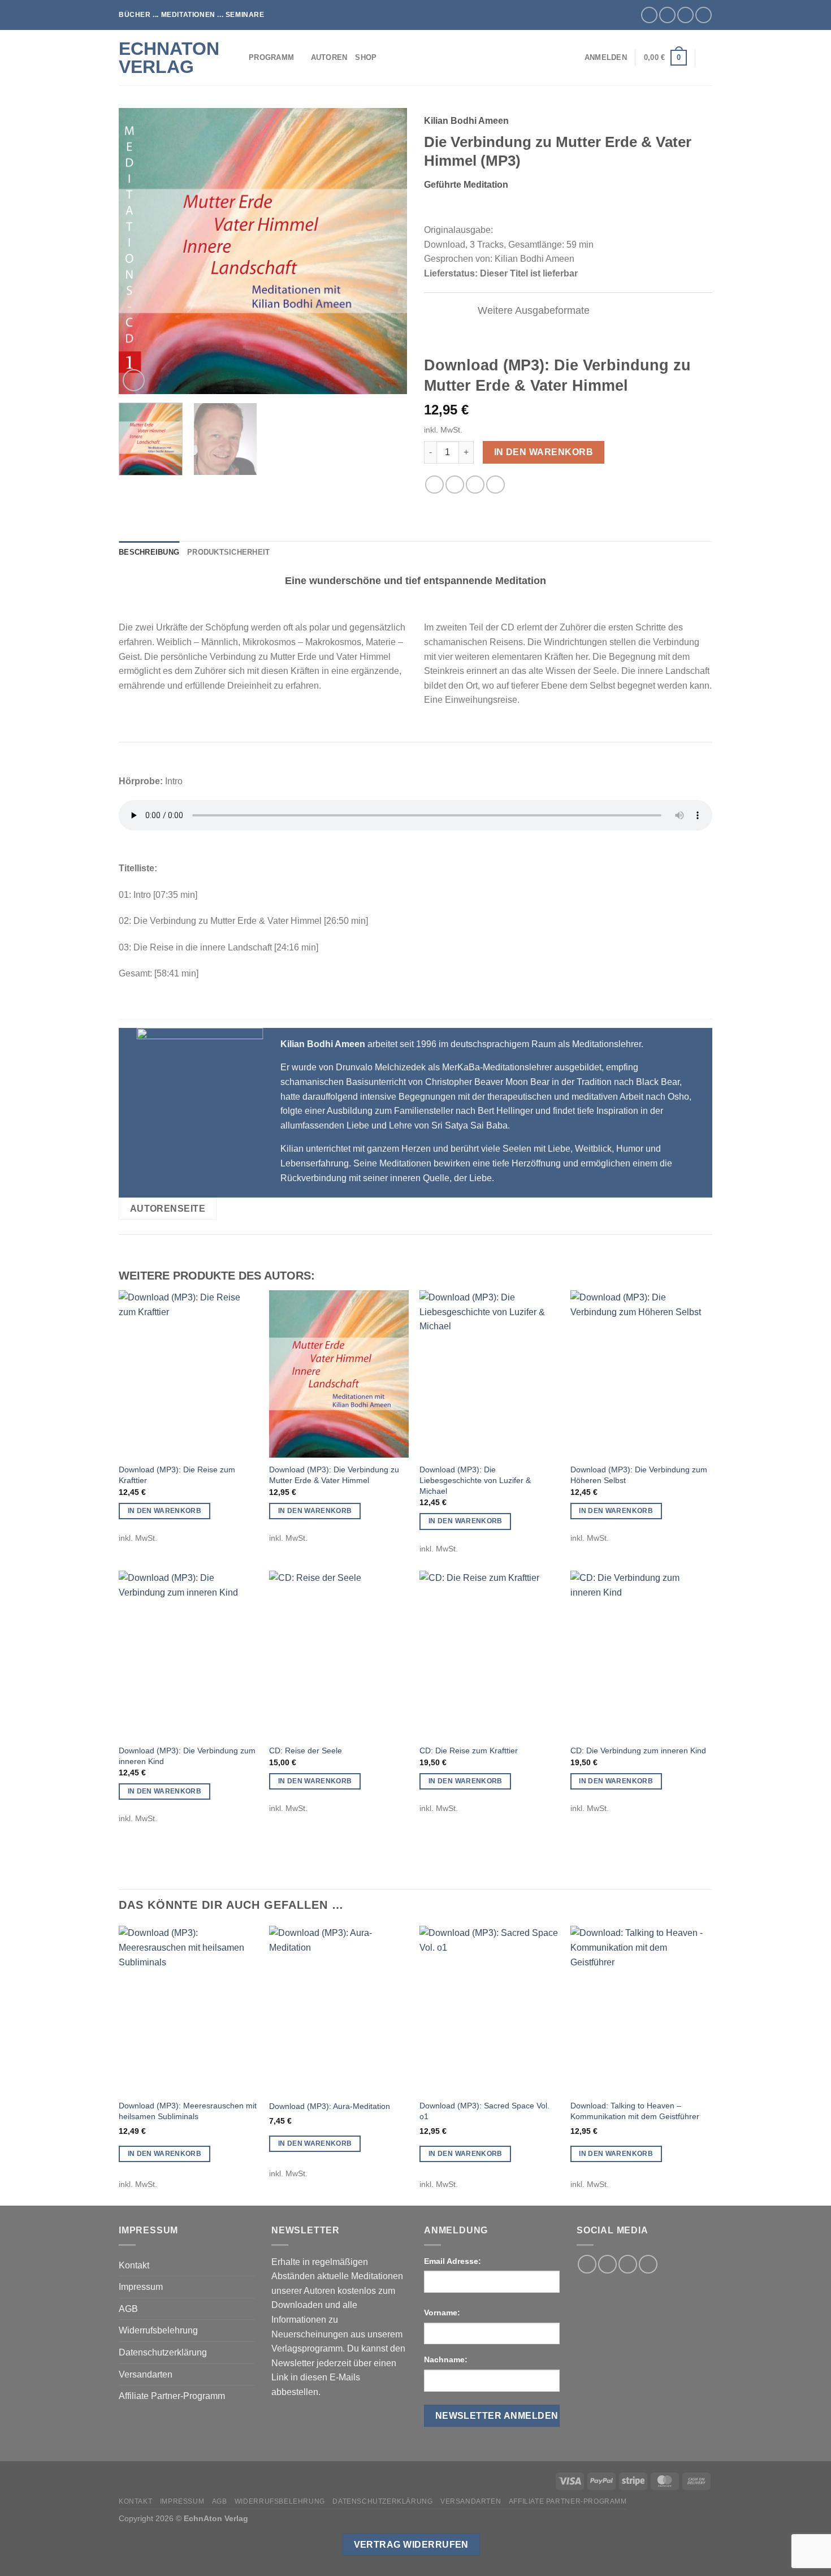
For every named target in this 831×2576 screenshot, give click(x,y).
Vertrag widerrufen (411, 2545)
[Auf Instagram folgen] (667, 15)
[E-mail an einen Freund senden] (455, 485)
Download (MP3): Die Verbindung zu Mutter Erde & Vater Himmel (334, 1475)
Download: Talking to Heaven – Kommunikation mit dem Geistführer (635, 2111)
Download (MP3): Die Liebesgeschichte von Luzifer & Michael (475, 1480)
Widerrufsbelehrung (158, 2330)
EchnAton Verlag (169, 58)
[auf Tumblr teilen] (495, 485)
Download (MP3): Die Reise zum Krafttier (177, 1475)
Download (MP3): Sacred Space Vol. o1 (484, 2111)
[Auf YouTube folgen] (704, 15)
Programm (271, 57)
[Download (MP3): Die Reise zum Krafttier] (189, 1374)
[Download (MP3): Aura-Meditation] (339, 2009)
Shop (366, 57)
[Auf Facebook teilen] (434, 485)
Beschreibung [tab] (149, 552)
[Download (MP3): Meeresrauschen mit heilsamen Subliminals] (189, 2009)
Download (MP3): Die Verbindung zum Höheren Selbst (639, 1475)
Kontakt (134, 2265)
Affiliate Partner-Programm (172, 2396)
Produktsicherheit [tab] (228, 552)
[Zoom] (134, 380)
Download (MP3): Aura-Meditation (330, 2106)
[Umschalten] (459, 311)
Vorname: (442, 2313)
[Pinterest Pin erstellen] (475, 485)
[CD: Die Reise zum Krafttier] (489, 1654)
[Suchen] (708, 58)
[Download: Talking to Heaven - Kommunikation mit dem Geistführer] (640, 2009)
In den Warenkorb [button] (165, 1511)
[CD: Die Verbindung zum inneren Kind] (640, 1654)
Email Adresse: (453, 2261)
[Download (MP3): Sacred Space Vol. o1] (489, 2009)
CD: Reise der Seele (306, 1751)
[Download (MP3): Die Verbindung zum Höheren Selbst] (640, 1374)
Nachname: (446, 2359)
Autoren (329, 57)
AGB (128, 2309)
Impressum (141, 2287)
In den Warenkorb (544, 452)
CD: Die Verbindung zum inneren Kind (638, 1751)
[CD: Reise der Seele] (339, 1654)
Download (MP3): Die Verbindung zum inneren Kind (187, 1756)
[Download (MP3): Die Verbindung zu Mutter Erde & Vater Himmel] (339, 1374)
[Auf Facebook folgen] (649, 15)
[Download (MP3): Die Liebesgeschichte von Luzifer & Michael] (489, 1374)
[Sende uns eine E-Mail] (685, 15)
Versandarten (146, 2374)
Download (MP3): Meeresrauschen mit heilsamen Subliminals (188, 2111)
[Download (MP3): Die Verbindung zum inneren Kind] (189, 1654)
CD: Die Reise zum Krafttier (469, 1751)
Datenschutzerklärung (163, 2352)
